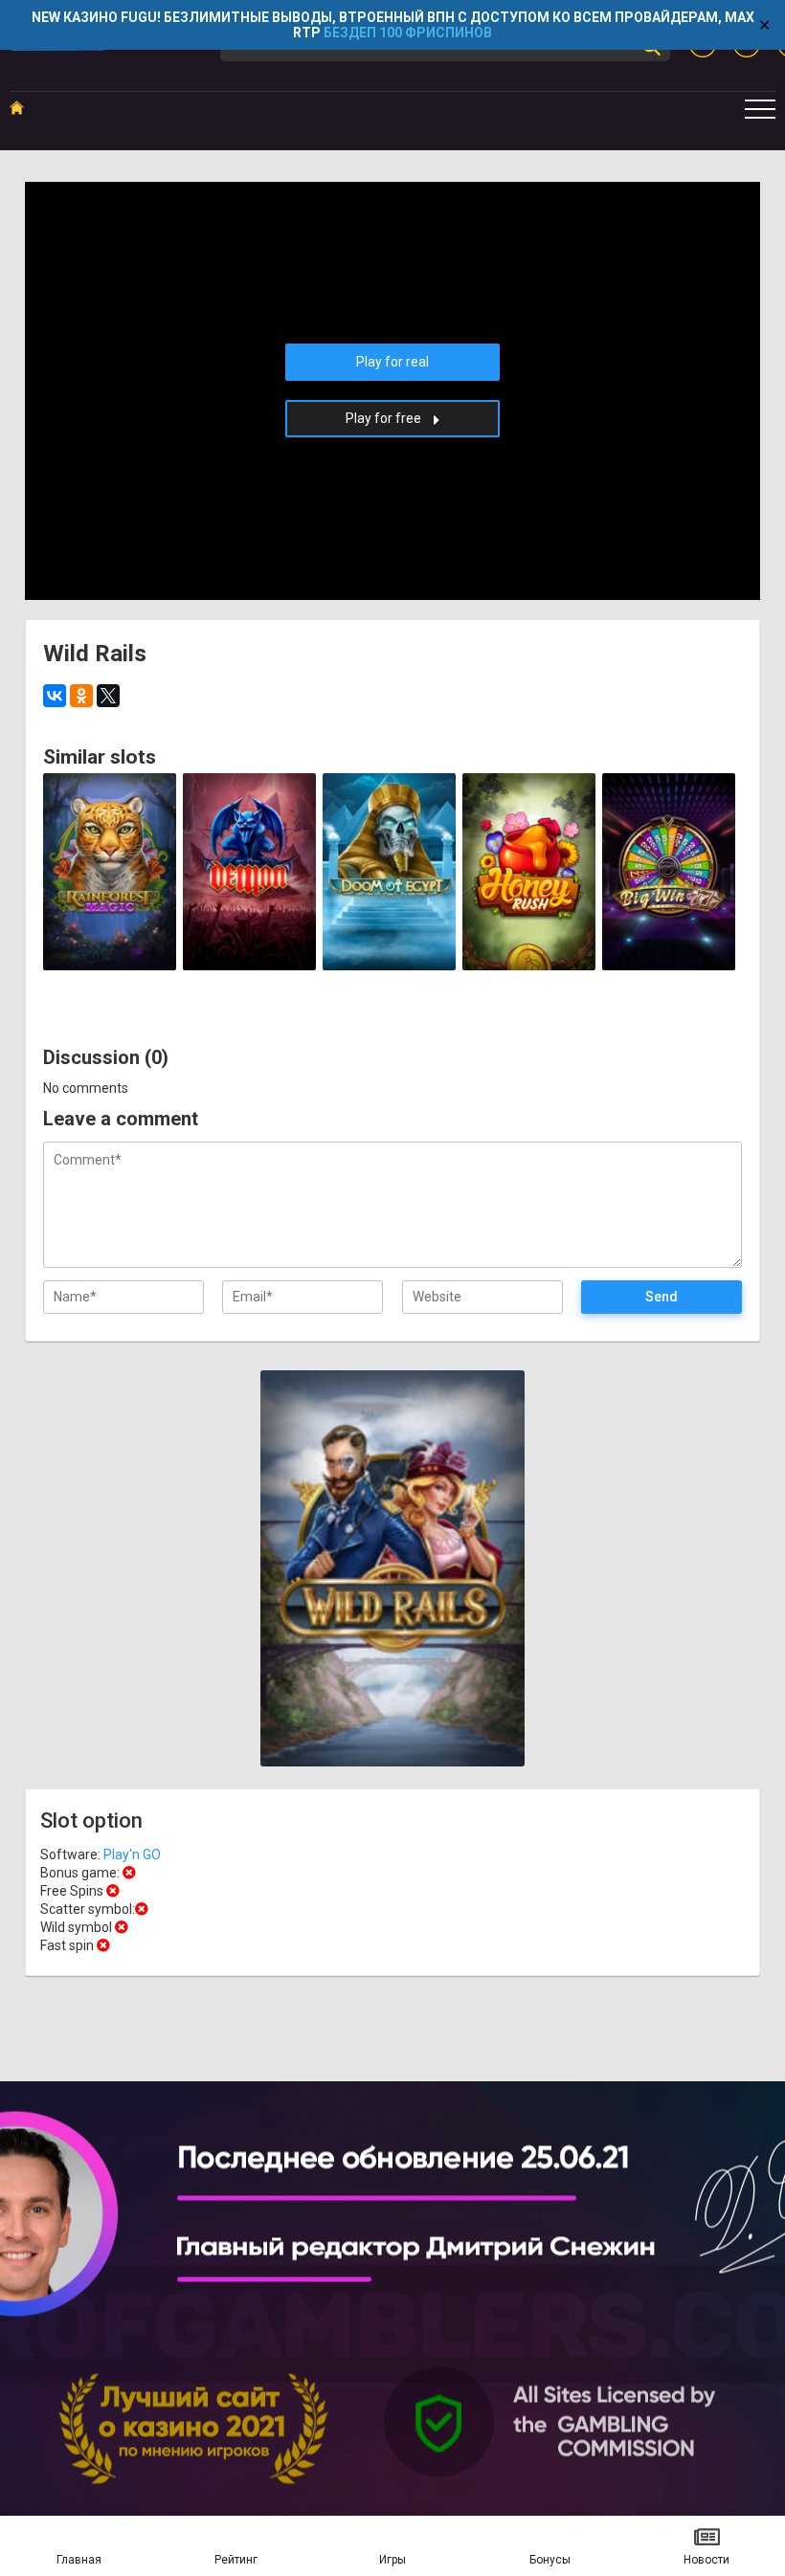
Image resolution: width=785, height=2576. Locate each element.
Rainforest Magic (109, 948)
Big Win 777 (669, 948)
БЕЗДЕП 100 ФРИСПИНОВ (408, 33)
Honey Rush (529, 948)
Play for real (392, 362)
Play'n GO (109, 795)
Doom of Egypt (389, 948)
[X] (108, 696)
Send (662, 1297)
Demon (249, 948)
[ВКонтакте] (55, 696)
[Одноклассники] (81, 696)
